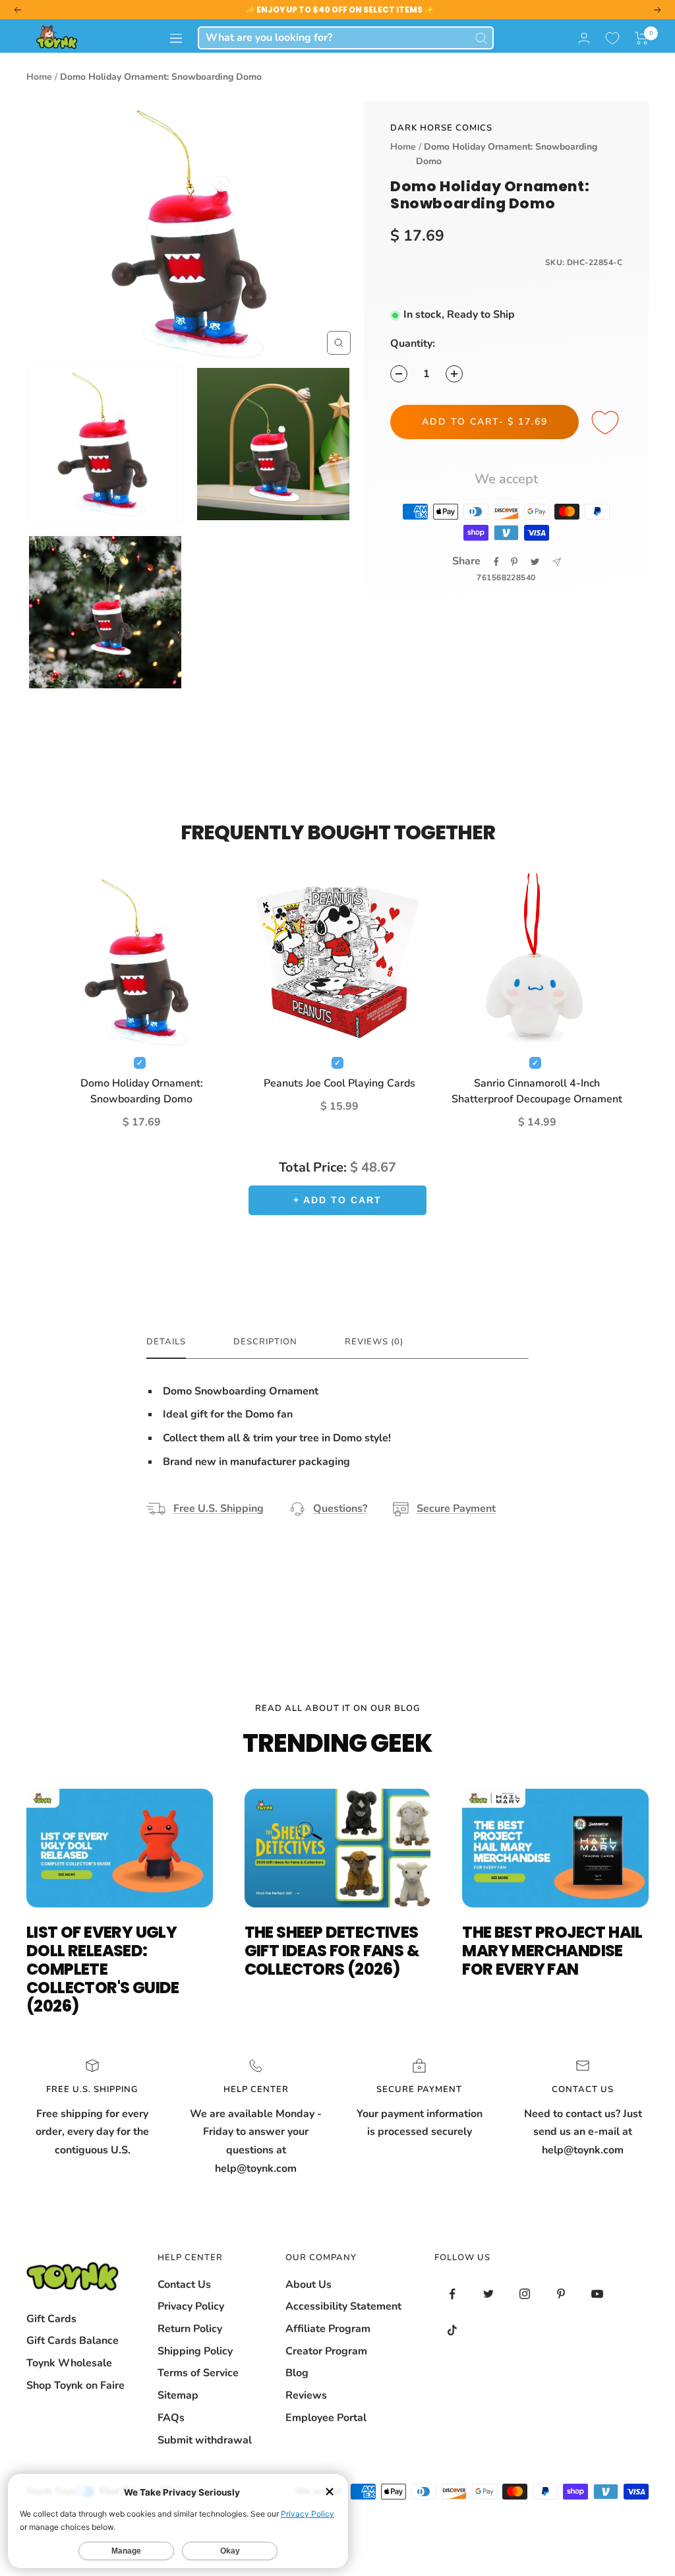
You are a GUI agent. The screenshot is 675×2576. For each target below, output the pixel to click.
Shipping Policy (195, 2351)
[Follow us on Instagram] (525, 2294)
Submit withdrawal (205, 2440)
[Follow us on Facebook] (453, 2294)
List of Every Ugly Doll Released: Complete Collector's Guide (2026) (103, 1969)
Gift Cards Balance (73, 2341)
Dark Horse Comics (441, 128)
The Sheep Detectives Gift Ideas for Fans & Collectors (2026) (332, 1951)
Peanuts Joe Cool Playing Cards (339, 1083)
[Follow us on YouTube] (598, 2294)
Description (265, 1342)
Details (166, 1342)
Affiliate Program (328, 2329)
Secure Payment (456, 1509)
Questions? (340, 1509)
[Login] (584, 38)
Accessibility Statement (343, 2306)
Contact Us (184, 2285)
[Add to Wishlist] (607, 423)
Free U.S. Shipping (219, 1509)
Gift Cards (51, 2319)
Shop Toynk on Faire (75, 2385)
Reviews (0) (374, 1342)
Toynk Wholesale (69, 2363)
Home (39, 77)
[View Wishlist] (612, 38)
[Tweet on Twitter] (535, 562)
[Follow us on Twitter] (489, 2294)
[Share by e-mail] (557, 562)
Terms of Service (198, 2373)
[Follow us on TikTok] (453, 2330)
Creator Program (326, 2351)
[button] (642, 38)
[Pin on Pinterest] (514, 562)
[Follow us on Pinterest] (561, 2294)
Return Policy (190, 2329)
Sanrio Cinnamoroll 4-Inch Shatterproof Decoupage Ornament (537, 1091)
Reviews (306, 2395)
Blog (297, 2373)
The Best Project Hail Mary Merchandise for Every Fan (552, 1951)
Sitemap (178, 2395)
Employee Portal (326, 2418)
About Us (308, 2285)
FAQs (171, 2418)
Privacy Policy (191, 2306)
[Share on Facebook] (496, 562)
